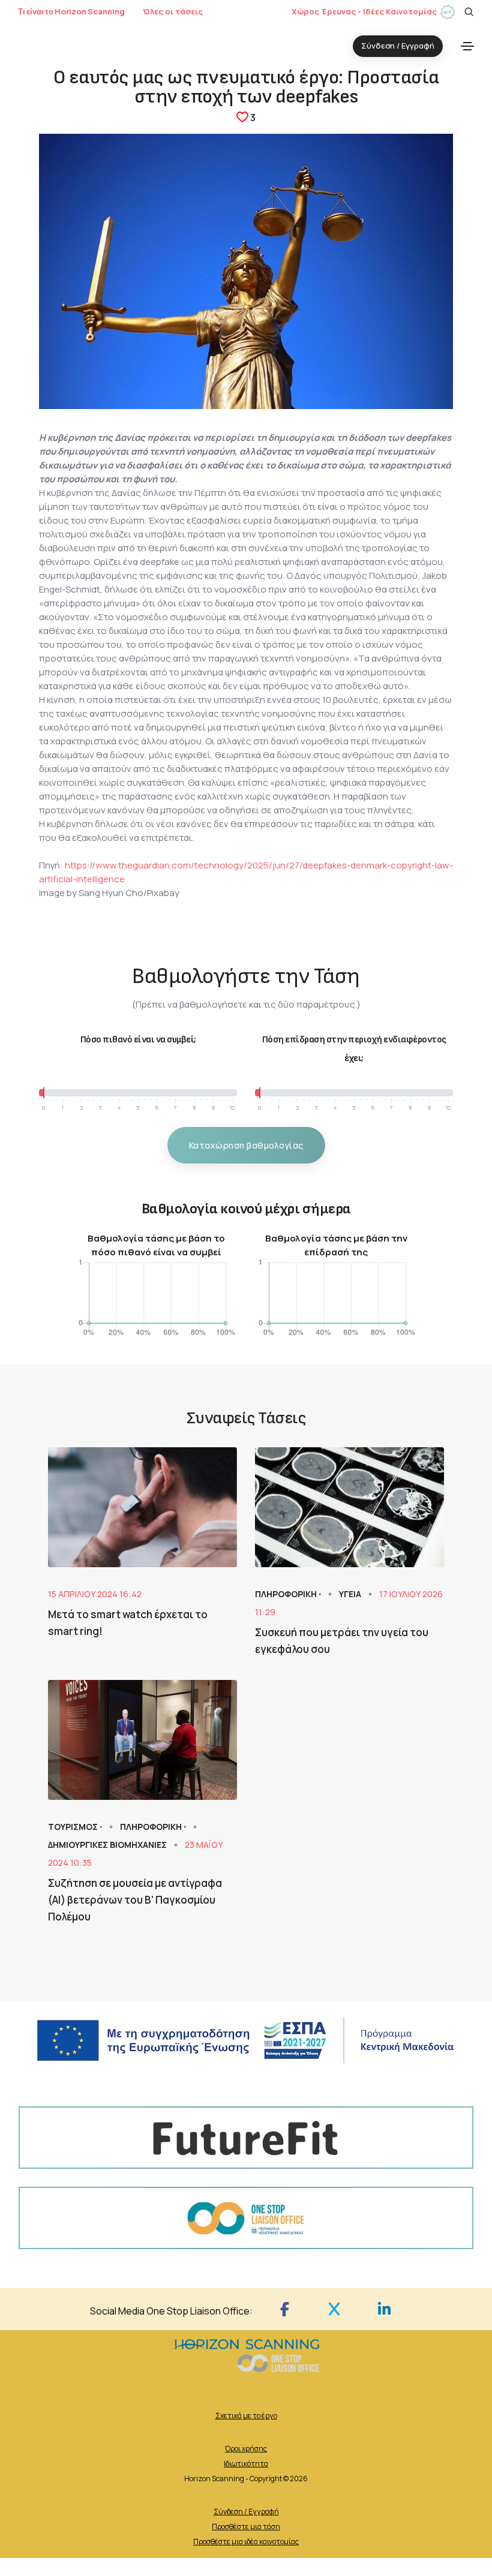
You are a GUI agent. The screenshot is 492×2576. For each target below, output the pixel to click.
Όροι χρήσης (246, 2449)
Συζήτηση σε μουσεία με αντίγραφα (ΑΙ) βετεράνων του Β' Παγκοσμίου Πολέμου (135, 1900)
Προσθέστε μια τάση (246, 2527)
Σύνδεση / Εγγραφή (246, 2512)
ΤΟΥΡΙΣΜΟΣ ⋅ (76, 1827)
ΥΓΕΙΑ (351, 1594)
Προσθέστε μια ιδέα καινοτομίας (246, 2542)
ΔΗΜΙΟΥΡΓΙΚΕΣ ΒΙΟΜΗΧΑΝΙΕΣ (108, 1845)
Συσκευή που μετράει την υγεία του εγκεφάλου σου (342, 1641)
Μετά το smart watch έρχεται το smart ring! (128, 1623)
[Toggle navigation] (467, 46)
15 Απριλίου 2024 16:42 (95, 1594)
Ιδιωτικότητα (246, 2464)
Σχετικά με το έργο (246, 2416)
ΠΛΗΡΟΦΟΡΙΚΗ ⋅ (289, 1594)
